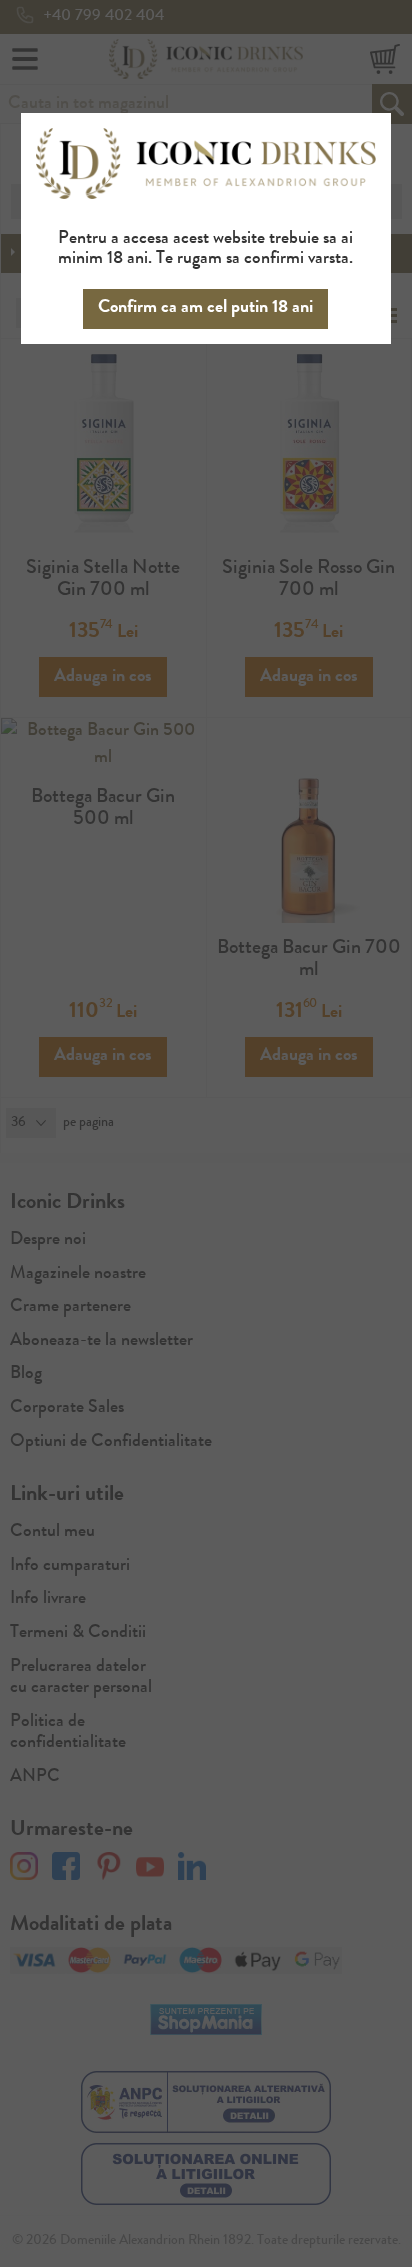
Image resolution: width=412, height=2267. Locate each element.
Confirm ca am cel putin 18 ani (205, 308)
